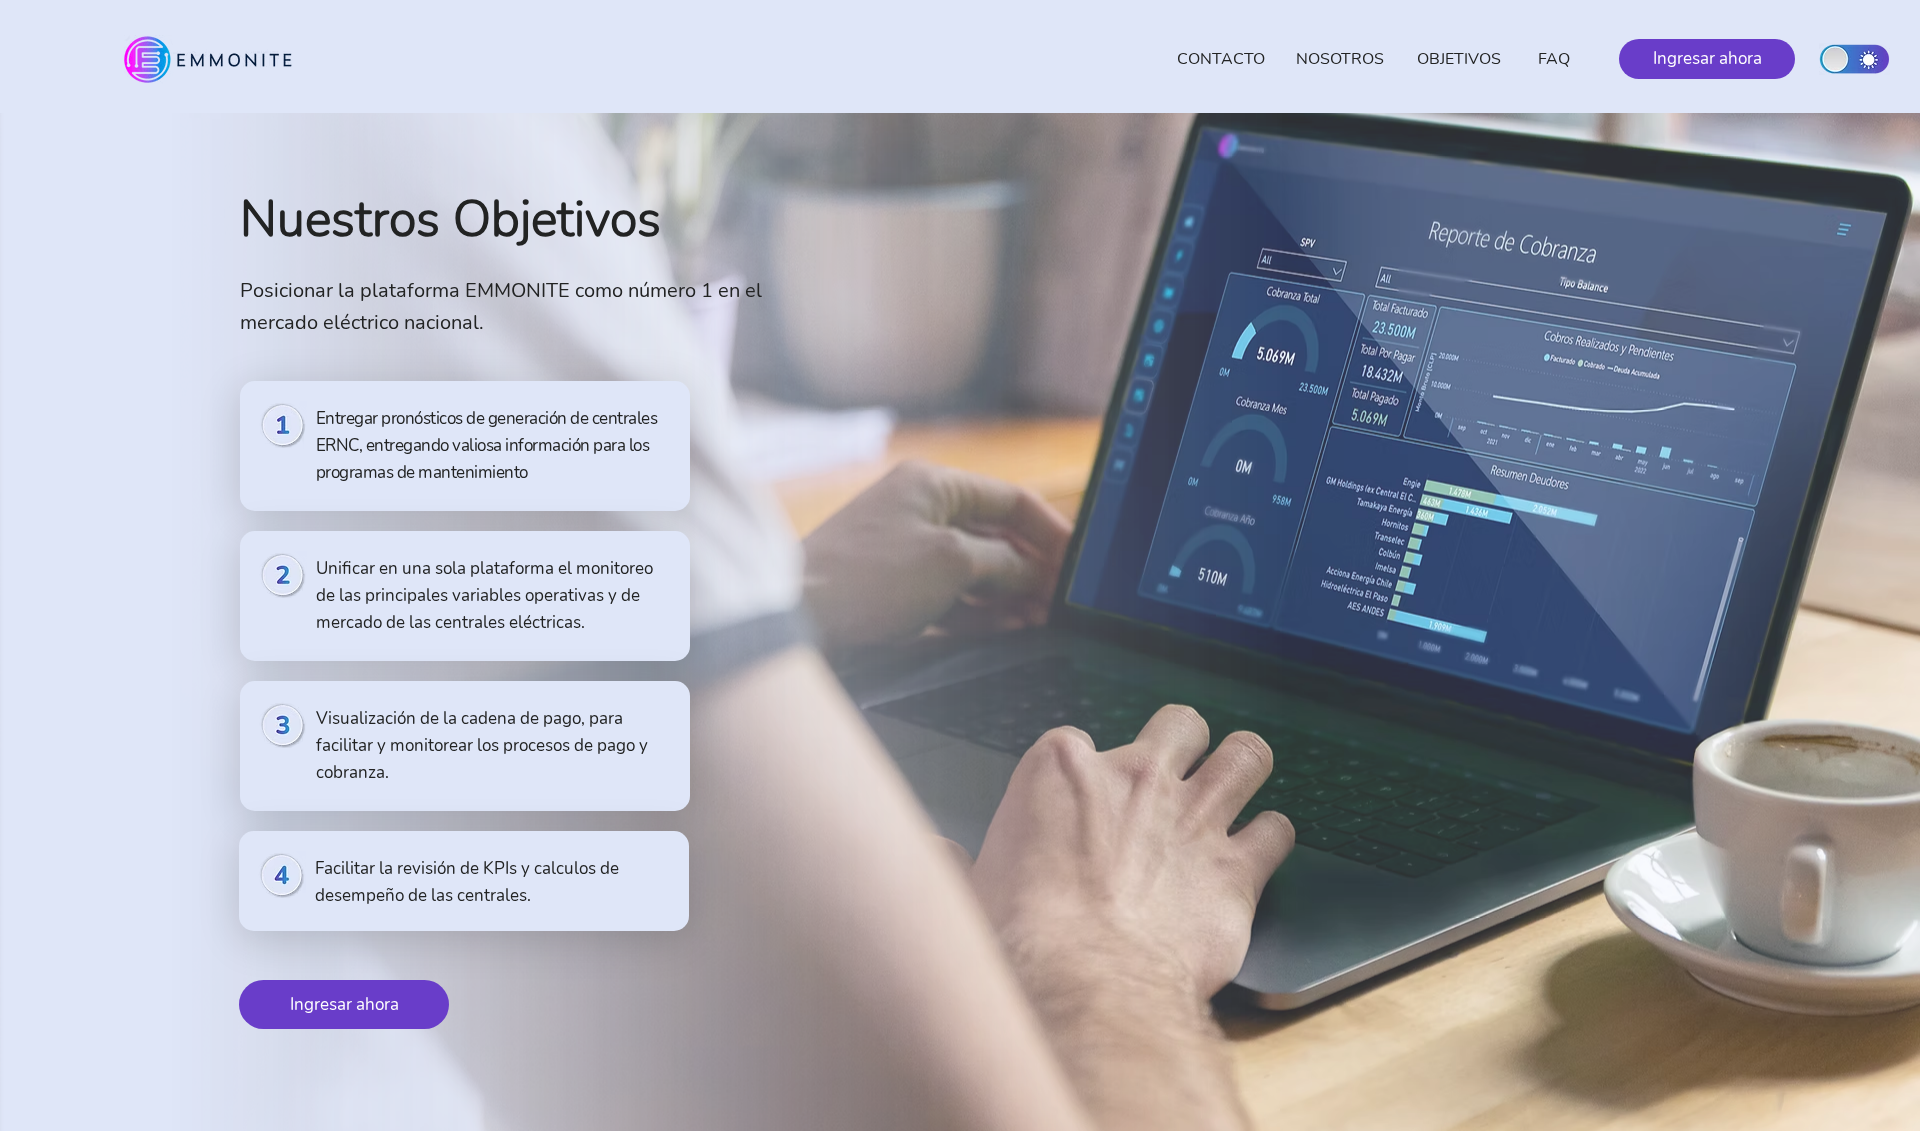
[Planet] (1854, 58)
